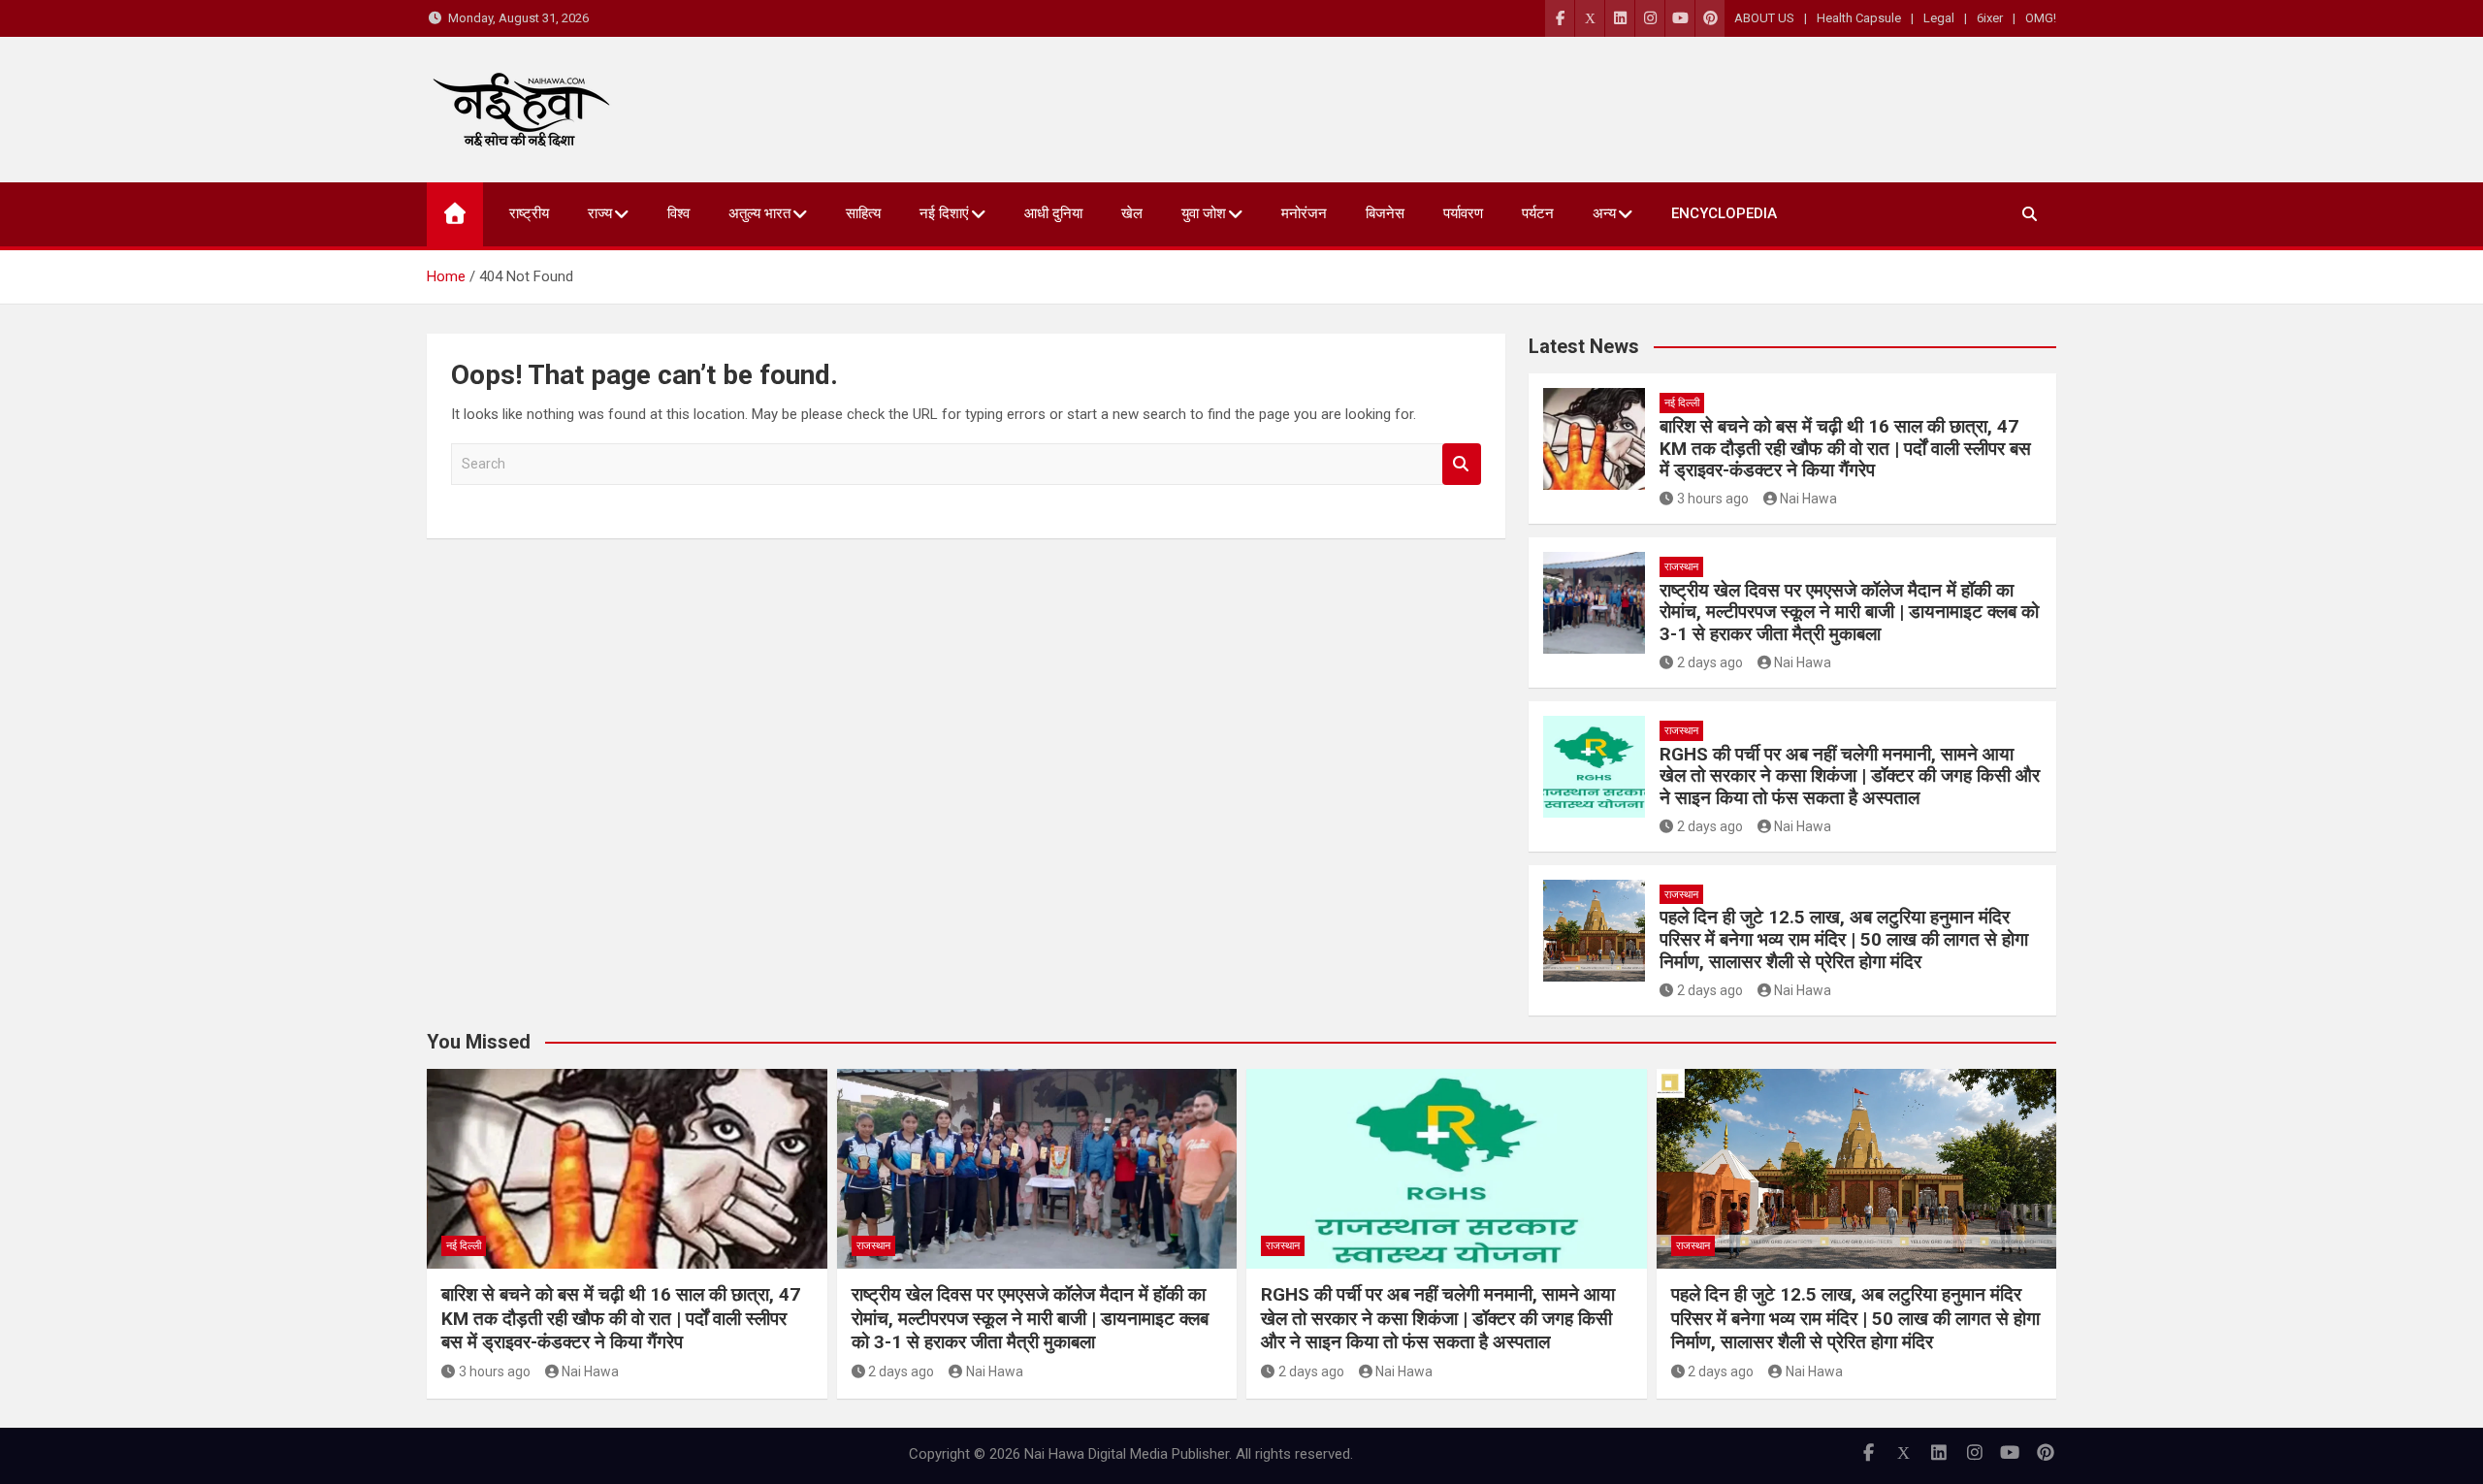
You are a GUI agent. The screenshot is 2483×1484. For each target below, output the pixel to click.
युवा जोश (1204, 213)
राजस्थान (1681, 567)
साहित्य (863, 213)
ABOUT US (1764, 18)
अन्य (1604, 213)
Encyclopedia (1724, 213)
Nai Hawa (1808, 499)
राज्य (600, 213)
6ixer (1990, 18)
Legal (1939, 18)
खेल (1132, 213)
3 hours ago (1713, 499)
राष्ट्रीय (529, 213)
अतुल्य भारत (759, 213)
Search (1462, 464)
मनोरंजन (1304, 213)
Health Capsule (1859, 18)
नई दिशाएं (944, 213)
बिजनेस (1385, 213)
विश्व (678, 213)
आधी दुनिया (1053, 213)
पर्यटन (1538, 213)
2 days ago (1710, 662)
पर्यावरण (1463, 213)
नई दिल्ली (1682, 403)
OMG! (2041, 18)
